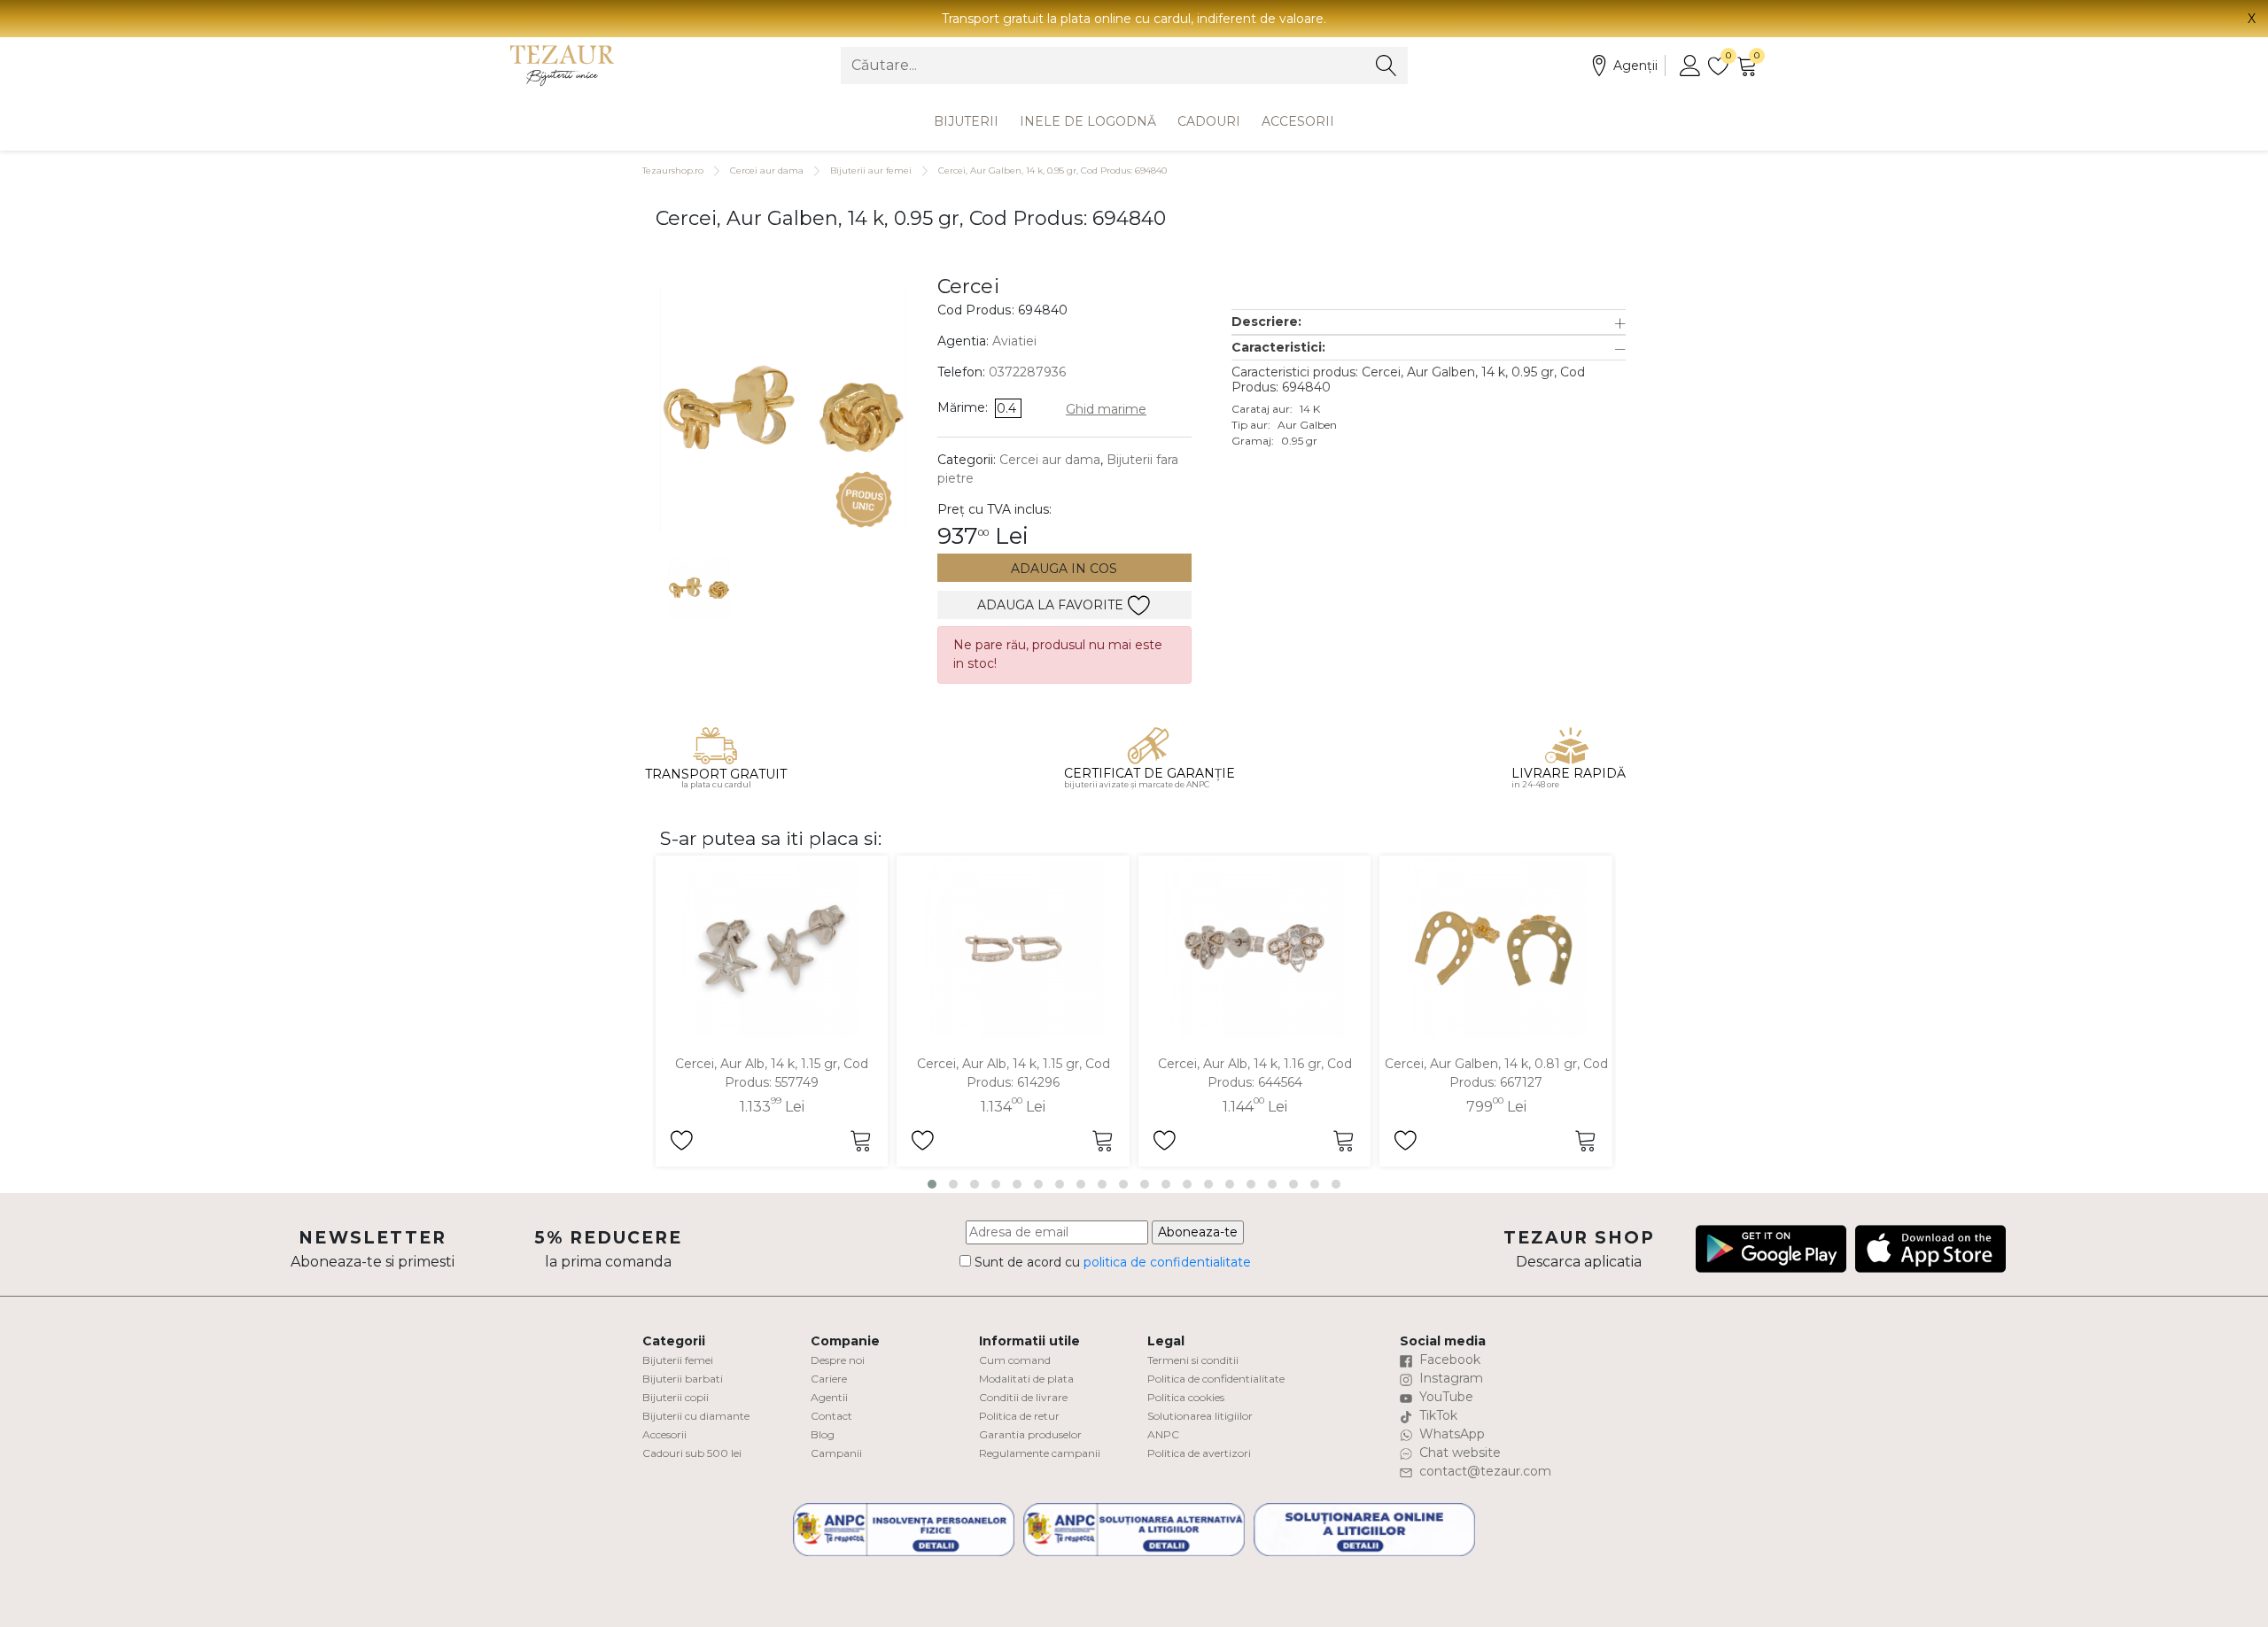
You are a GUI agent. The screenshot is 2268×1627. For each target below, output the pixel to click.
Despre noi (838, 1360)
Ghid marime (1106, 409)
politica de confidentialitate (1167, 1262)
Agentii (829, 1397)
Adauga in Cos (1064, 569)
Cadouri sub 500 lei (692, 1453)
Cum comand (1015, 1360)
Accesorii (1298, 121)
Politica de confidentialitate (1216, 1379)
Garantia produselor (1030, 1434)
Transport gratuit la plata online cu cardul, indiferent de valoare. (1134, 19)
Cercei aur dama (767, 170)
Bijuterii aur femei (871, 170)
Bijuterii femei (678, 1360)
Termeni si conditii (1193, 1360)
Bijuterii (966, 121)
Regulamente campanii (1040, 1453)
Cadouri (1209, 121)
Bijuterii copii (676, 1397)
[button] (1429, 322)
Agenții (1635, 66)
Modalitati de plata (1026, 1379)
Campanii (836, 1453)
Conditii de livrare (1023, 1397)
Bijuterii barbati (683, 1379)
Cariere (829, 1379)
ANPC (1163, 1434)
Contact (831, 1416)
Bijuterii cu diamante (696, 1416)
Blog (823, 1434)
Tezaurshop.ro (673, 170)
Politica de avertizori (1199, 1453)
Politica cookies (1186, 1397)
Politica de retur (1019, 1416)
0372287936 (1027, 372)
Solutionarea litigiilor (1200, 1416)
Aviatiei (1014, 341)
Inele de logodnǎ (1088, 121)
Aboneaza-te (1198, 1232)
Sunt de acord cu (1111, 1262)
